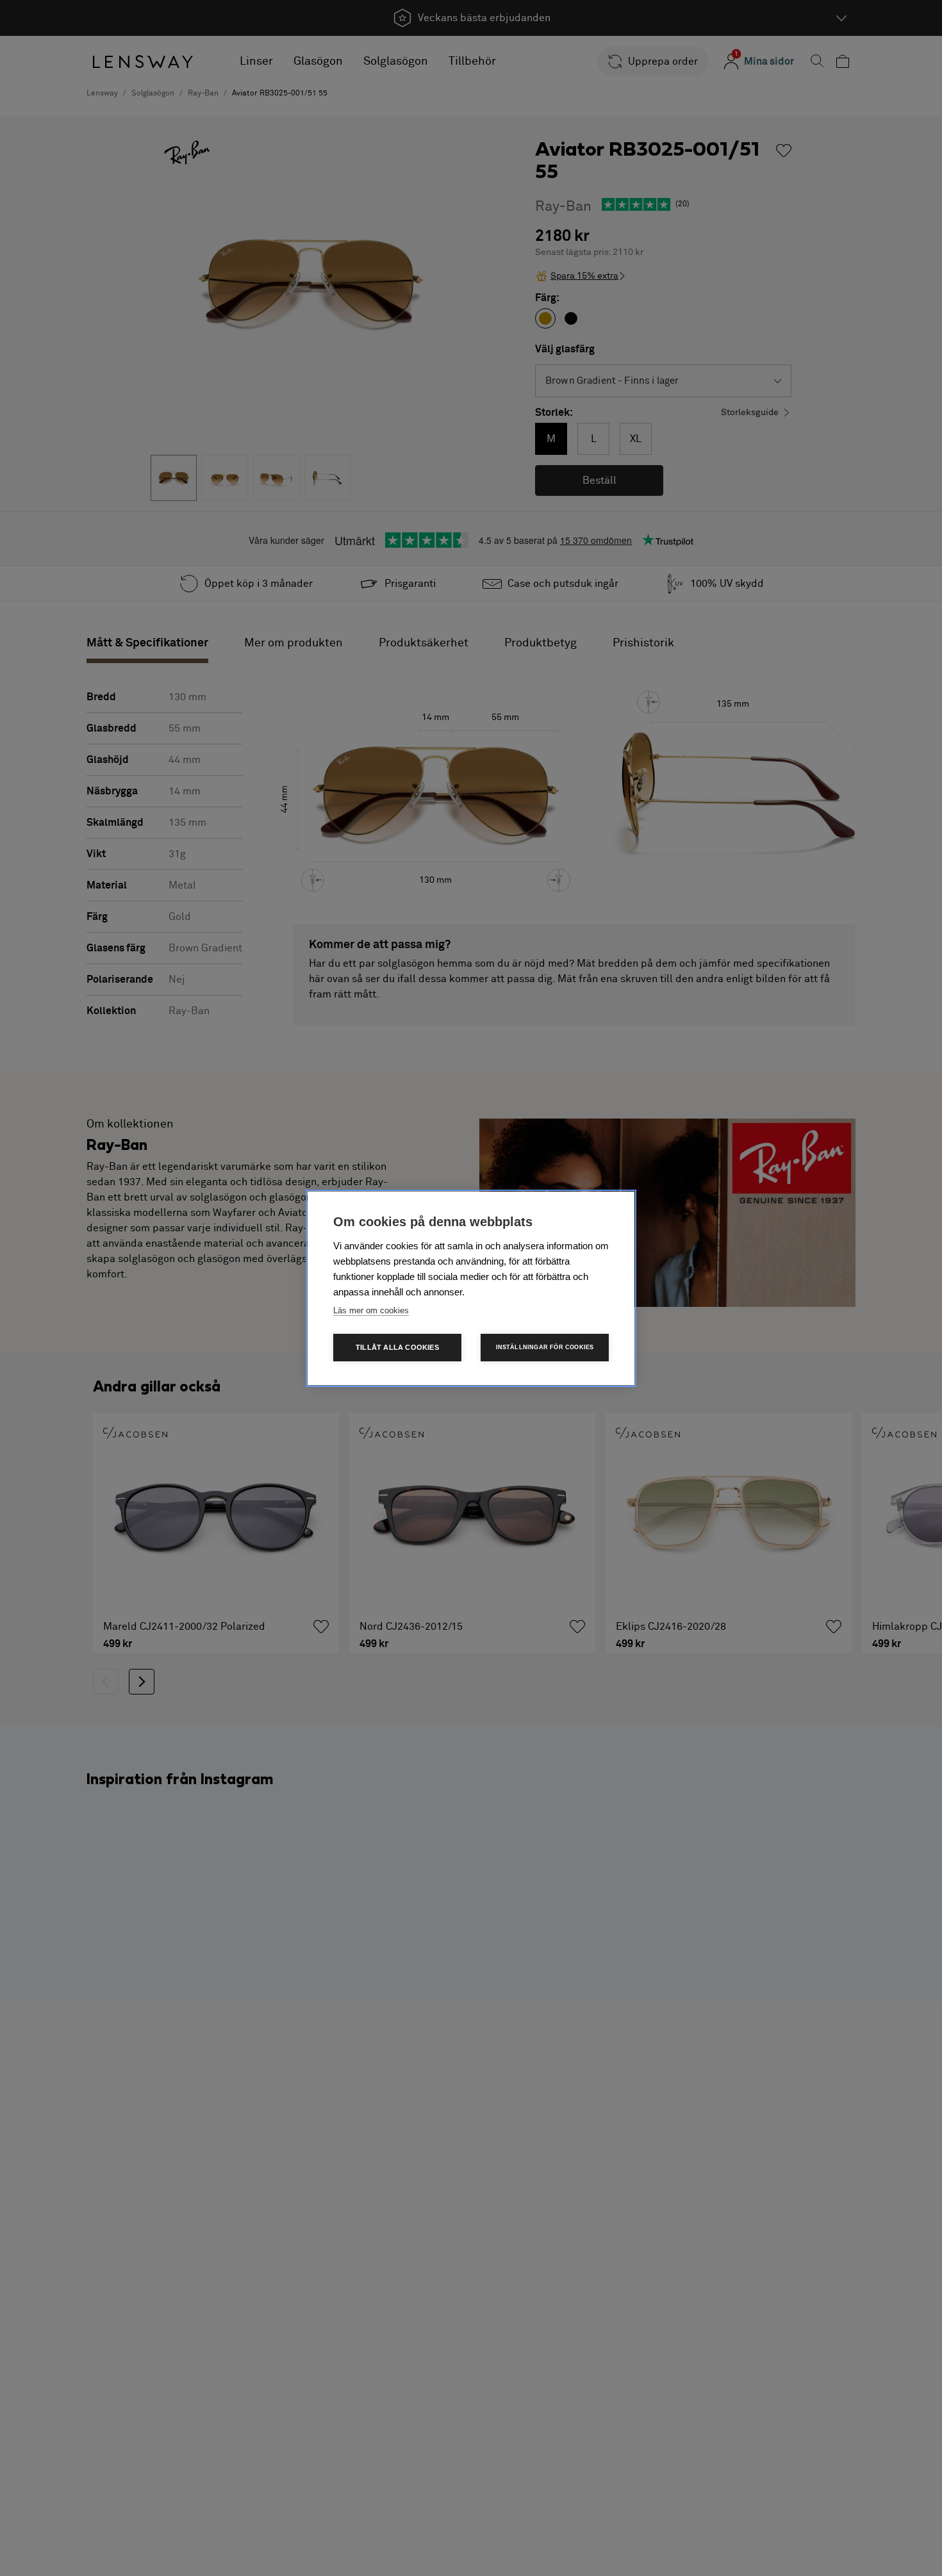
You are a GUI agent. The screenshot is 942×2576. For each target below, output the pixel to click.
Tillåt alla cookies (397, 1347)
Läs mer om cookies (371, 1310)
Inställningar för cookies (545, 1347)
